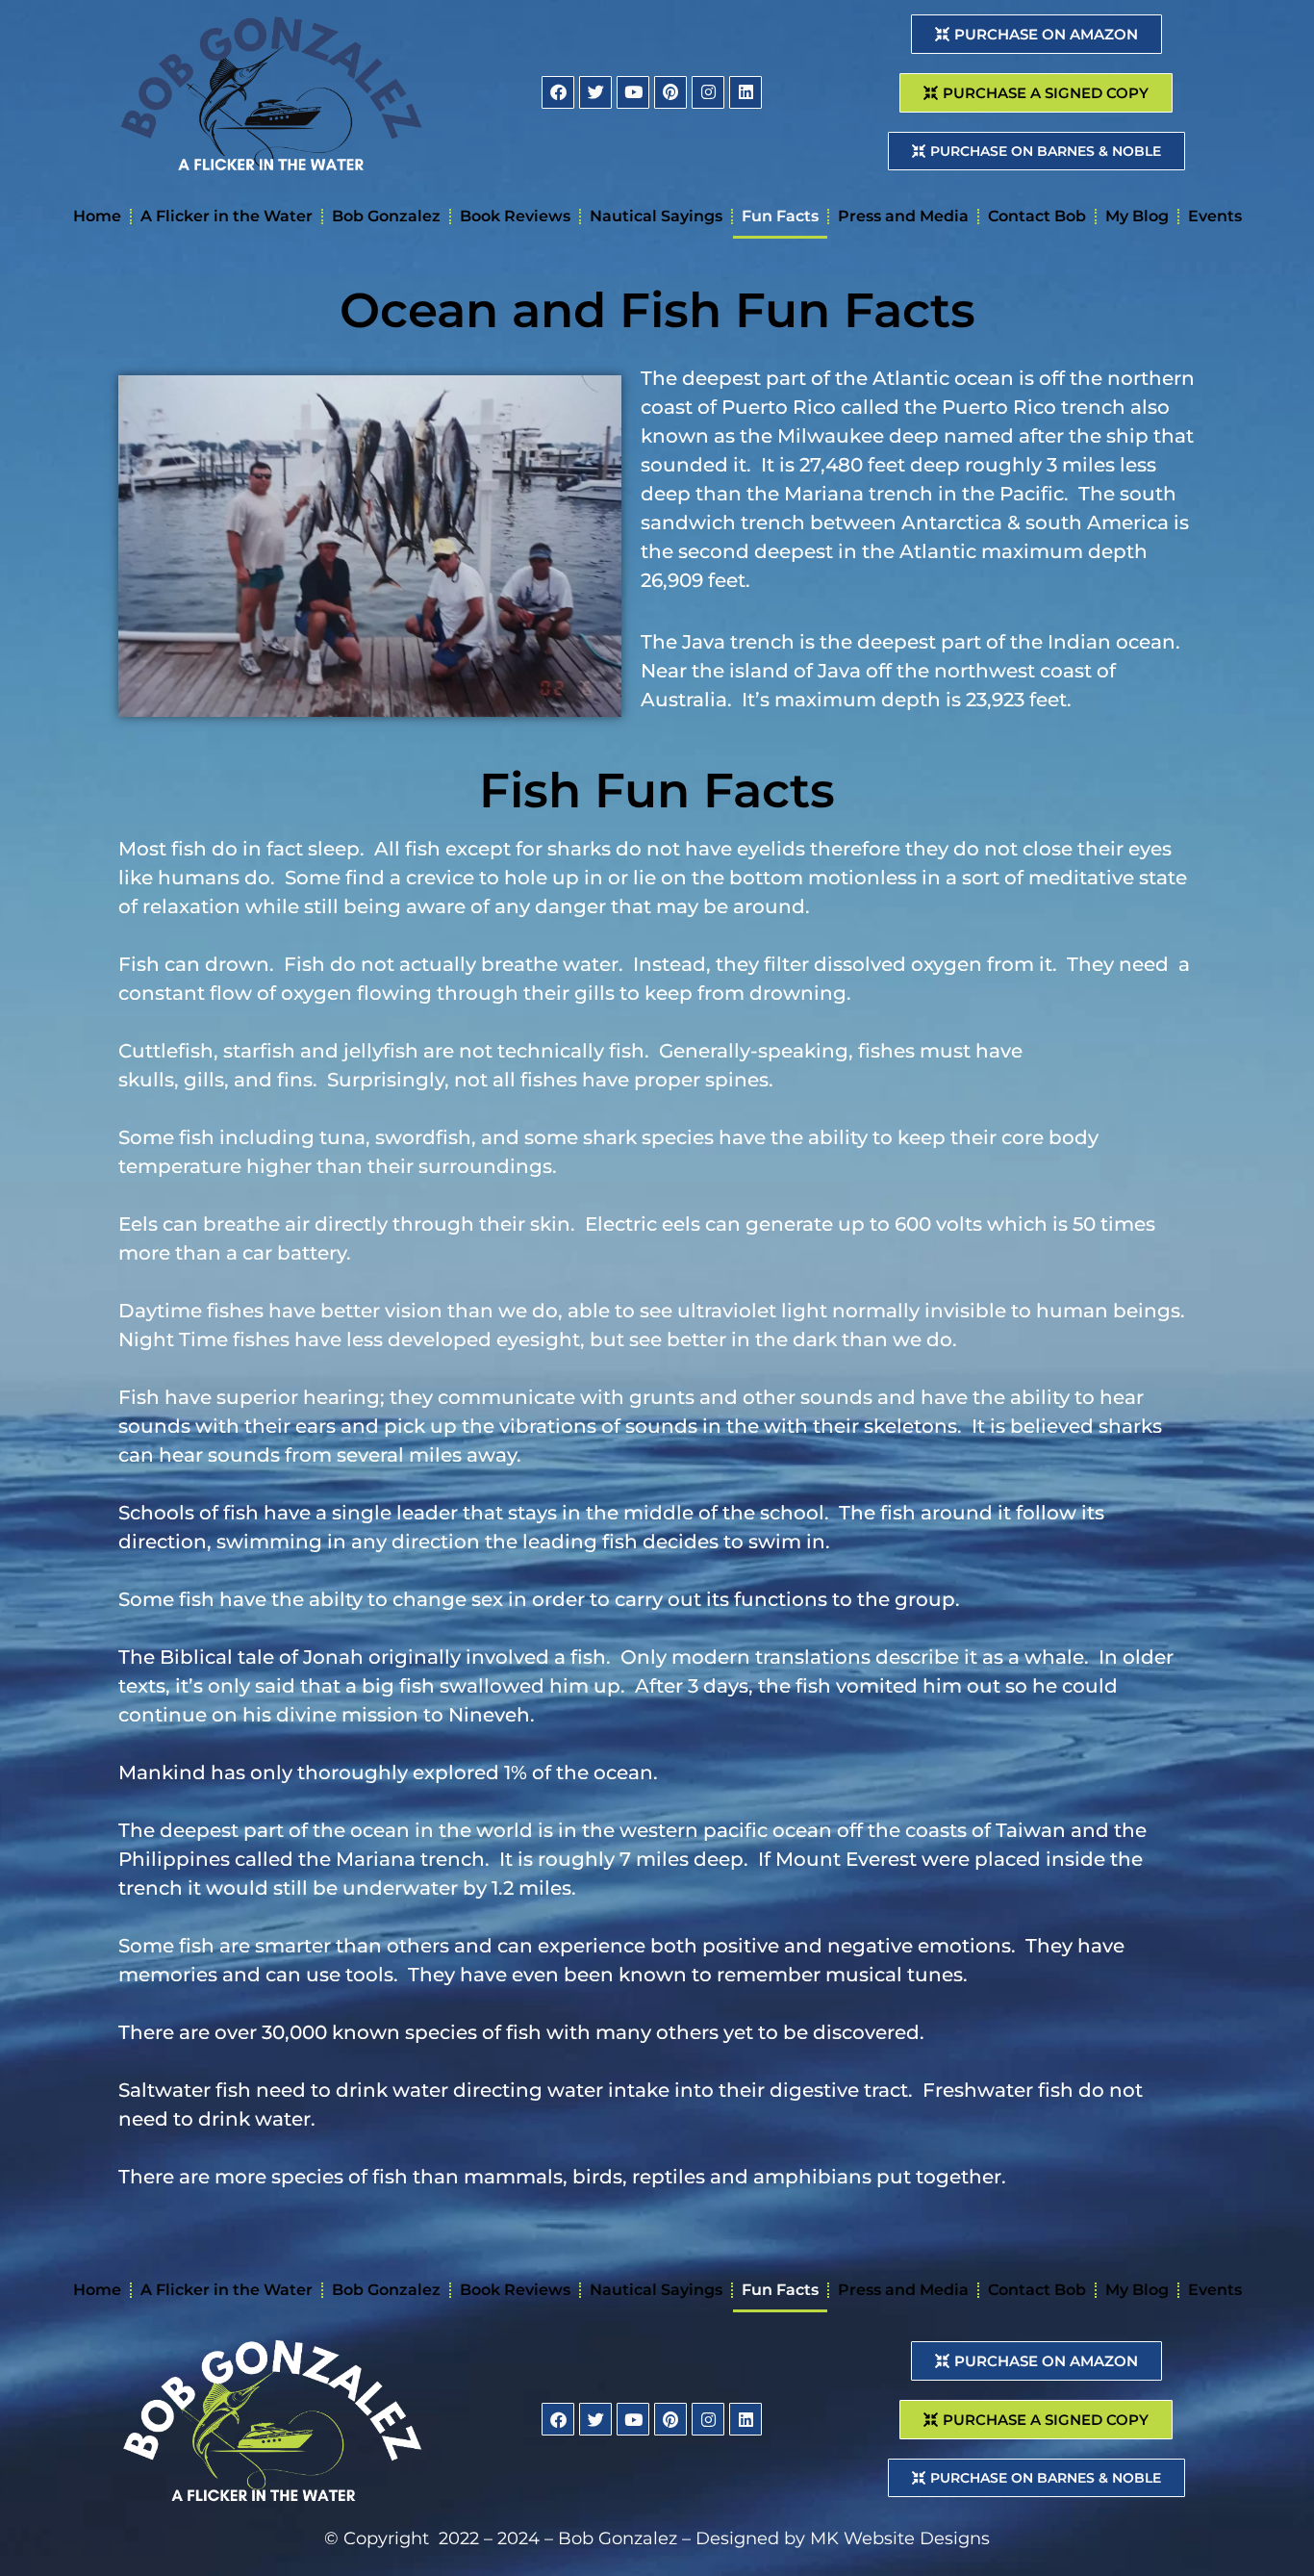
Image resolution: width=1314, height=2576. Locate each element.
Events (1215, 216)
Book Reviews (515, 216)
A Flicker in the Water (227, 216)
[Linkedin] (745, 92)
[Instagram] (708, 92)
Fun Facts (780, 216)
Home (97, 216)
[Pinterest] (670, 92)
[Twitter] (595, 92)
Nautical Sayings (656, 216)
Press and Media (903, 216)
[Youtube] (633, 92)
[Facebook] (558, 92)
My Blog (1137, 216)
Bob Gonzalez (386, 216)
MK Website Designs (900, 2538)
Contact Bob (1037, 216)
